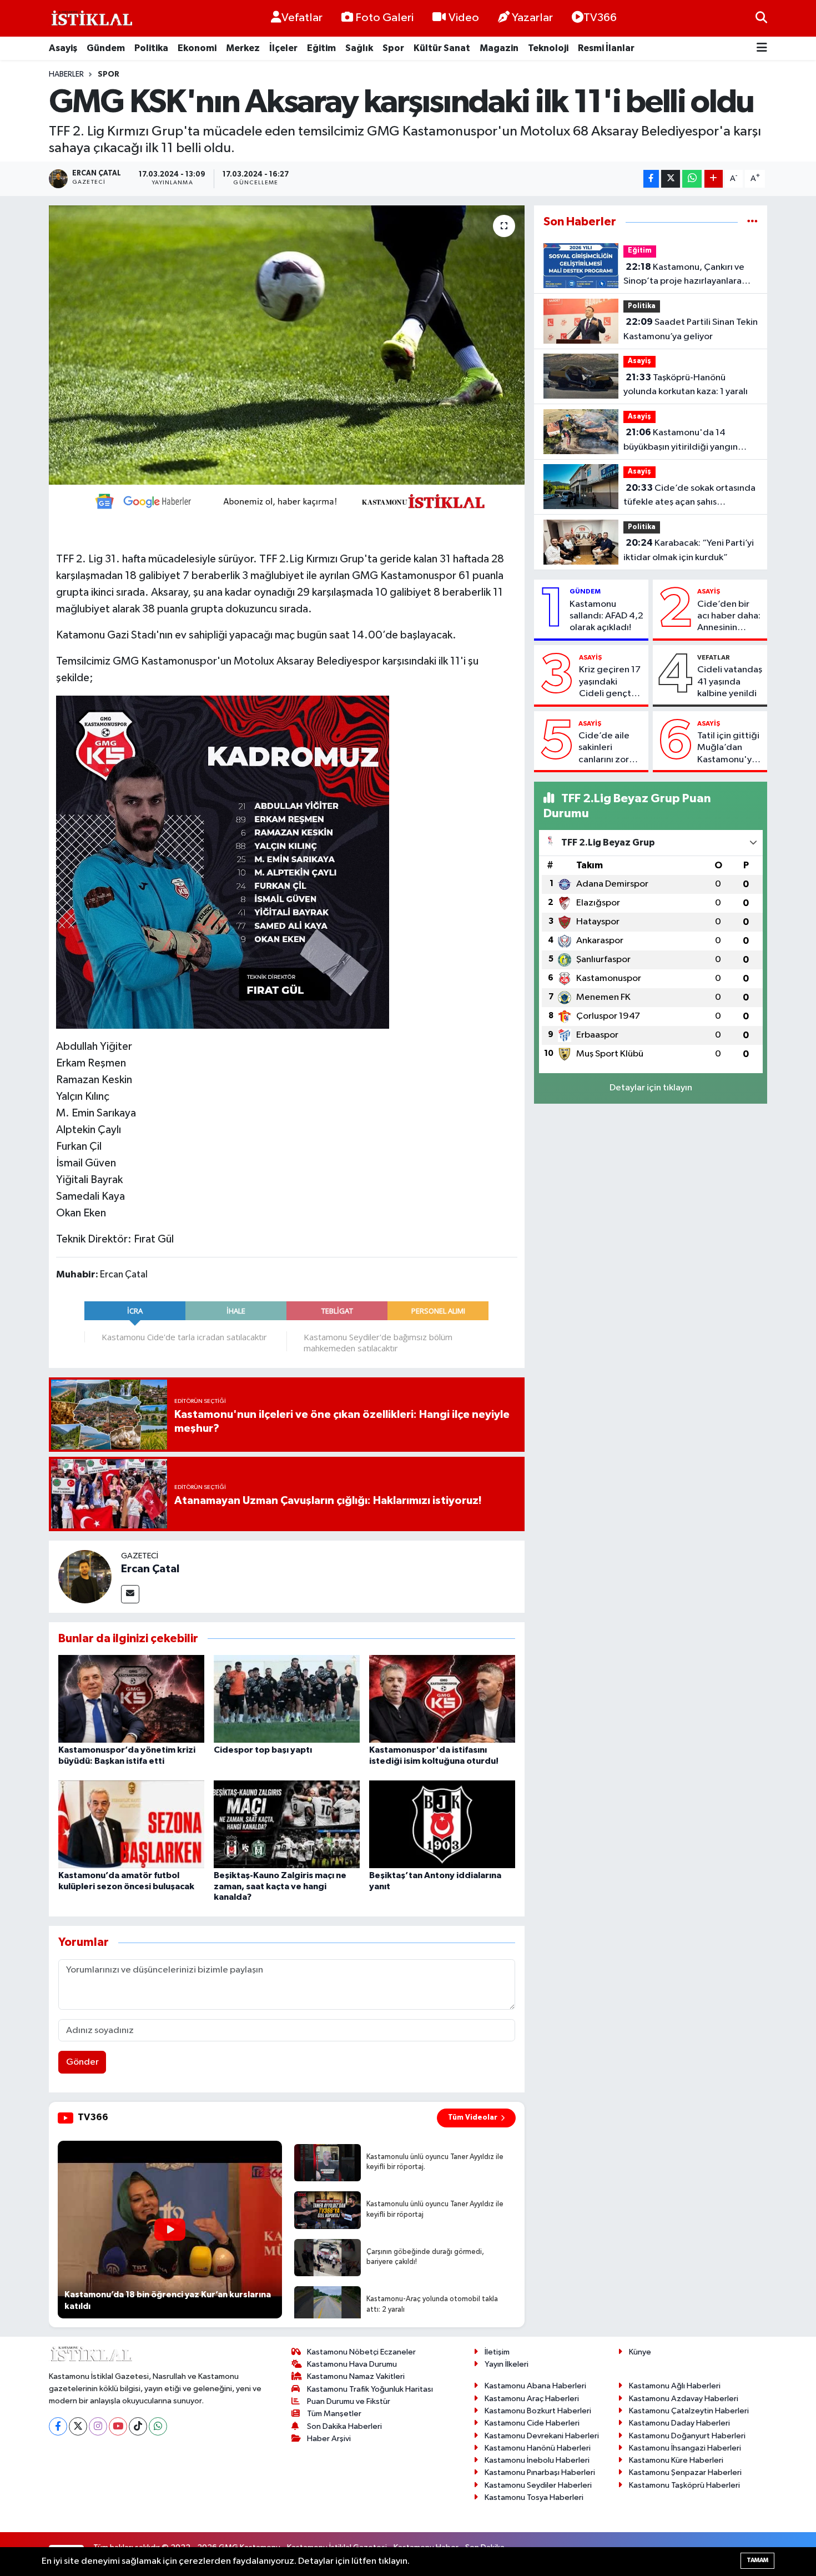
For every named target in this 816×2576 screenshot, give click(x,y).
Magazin (499, 48)
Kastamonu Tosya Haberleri (534, 2497)
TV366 (600, 18)
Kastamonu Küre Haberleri (676, 2460)
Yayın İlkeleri (507, 2364)
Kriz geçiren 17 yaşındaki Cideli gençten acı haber (610, 682)
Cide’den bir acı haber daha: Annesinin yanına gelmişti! (729, 617)
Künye (640, 2352)
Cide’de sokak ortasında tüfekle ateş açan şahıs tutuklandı (689, 496)
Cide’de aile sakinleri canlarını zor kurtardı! (604, 748)
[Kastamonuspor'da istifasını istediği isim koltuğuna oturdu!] (442, 1699)
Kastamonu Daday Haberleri (679, 2423)
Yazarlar (532, 18)
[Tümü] (752, 222)
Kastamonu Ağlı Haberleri (675, 2386)
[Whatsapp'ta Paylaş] (692, 179)
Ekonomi (197, 48)
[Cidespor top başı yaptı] (287, 1699)
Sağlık (359, 48)
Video (464, 18)
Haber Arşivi (329, 2439)
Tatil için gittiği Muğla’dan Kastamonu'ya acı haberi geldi (729, 748)
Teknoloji (548, 48)
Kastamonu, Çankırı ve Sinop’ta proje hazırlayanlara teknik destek (684, 275)
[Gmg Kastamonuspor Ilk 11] (223, 862)
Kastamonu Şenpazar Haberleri (685, 2472)
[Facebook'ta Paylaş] (651, 179)
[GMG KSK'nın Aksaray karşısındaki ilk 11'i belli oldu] (287, 345)
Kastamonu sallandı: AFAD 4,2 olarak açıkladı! (606, 616)
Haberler (66, 74)
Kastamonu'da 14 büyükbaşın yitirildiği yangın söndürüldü (681, 441)
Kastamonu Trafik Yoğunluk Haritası (370, 2389)
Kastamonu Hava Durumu (352, 2364)
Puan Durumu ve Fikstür (349, 2401)
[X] (78, 2426)
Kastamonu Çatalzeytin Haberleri (689, 2411)
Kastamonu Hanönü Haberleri (538, 2448)
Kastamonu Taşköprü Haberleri (684, 2485)
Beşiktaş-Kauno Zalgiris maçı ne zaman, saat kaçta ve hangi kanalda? (280, 1886)
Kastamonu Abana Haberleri (535, 2386)
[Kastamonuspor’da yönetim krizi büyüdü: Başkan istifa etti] (131, 1699)
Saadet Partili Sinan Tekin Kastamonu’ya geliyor (691, 329)
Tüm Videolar (473, 2117)
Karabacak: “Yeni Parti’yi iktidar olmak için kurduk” (689, 550)
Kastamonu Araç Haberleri (532, 2399)
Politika (151, 48)
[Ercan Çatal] (85, 1576)
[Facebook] (58, 2426)
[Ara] (761, 18)
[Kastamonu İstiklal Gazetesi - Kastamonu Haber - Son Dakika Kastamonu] (90, 19)
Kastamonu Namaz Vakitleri (356, 2376)
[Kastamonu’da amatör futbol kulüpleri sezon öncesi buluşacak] (131, 1824)
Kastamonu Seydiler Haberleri (538, 2485)
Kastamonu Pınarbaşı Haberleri (540, 2472)
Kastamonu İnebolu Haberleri (537, 2460)
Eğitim (321, 48)
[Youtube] (118, 2426)
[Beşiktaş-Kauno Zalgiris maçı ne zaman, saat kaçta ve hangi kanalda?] (287, 1824)
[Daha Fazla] (714, 179)
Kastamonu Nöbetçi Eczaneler (361, 2352)
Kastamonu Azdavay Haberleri (684, 2399)
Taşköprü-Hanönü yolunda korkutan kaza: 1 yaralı (686, 385)
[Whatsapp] (158, 2426)
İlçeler (283, 48)
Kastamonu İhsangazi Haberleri (685, 2448)
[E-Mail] (130, 1594)
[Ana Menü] (762, 49)
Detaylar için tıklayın (651, 1088)
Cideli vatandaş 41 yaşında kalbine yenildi (730, 682)
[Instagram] (98, 2426)
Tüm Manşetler (334, 2414)
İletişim (497, 2352)
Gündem (106, 48)
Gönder (82, 2062)
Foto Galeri (384, 18)
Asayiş (63, 48)
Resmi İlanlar (606, 48)
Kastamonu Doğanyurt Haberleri (687, 2436)
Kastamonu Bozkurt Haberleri (538, 2411)
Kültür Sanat (442, 48)
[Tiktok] (138, 2426)
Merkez (243, 48)
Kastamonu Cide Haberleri (532, 2423)
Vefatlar (302, 18)
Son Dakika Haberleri (344, 2426)
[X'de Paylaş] (671, 179)
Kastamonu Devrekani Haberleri (542, 2436)
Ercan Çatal (150, 1569)
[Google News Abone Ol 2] (286, 500)
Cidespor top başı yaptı (263, 1750)
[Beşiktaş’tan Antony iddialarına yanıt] (442, 1824)
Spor (393, 48)
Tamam (757, 2560)
